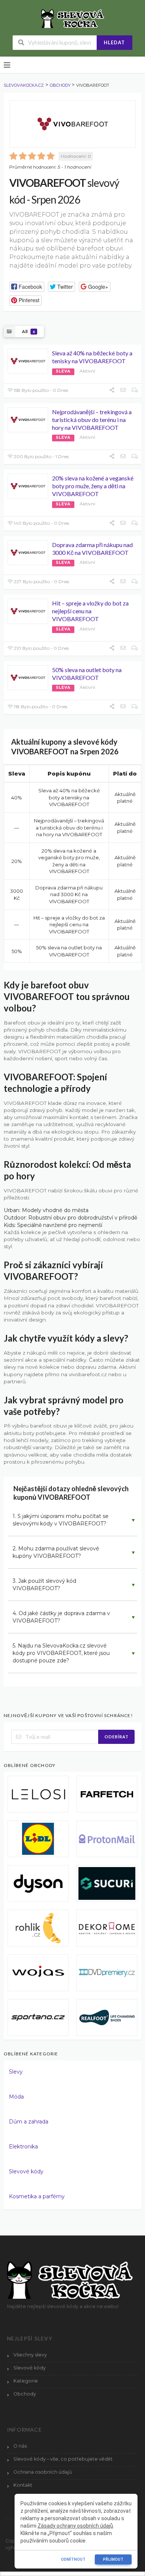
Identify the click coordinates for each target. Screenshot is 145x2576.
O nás (20, 2446)
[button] (27, 287)
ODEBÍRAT (117, 1737)
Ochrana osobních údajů (43, 2472)
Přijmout (113, 2559)
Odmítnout (73, 2559)
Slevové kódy (26, 2171)
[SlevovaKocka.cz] (73, 18)
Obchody (25, 2394)
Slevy (16, 2072)
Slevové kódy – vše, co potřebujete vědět (63, 2459)
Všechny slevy (30, 2355)
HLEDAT (114, 42)
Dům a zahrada (29, 2122)
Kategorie (26, 2381)
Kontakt (23, 2485)
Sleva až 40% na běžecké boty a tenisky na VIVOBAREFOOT (92, 357)
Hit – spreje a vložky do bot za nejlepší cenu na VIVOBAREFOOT (90, 611)
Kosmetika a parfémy (37, 2196)
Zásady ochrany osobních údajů (75, 2526)
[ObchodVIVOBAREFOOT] (72, 124)
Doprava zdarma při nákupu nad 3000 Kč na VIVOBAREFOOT (92, 549)
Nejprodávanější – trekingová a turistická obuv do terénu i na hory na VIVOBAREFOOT (92, 420)
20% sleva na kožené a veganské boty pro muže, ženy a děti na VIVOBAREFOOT (93, 486)
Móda (16, 2097)
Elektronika (23, 2147)
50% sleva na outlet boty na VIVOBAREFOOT (87, 674)
